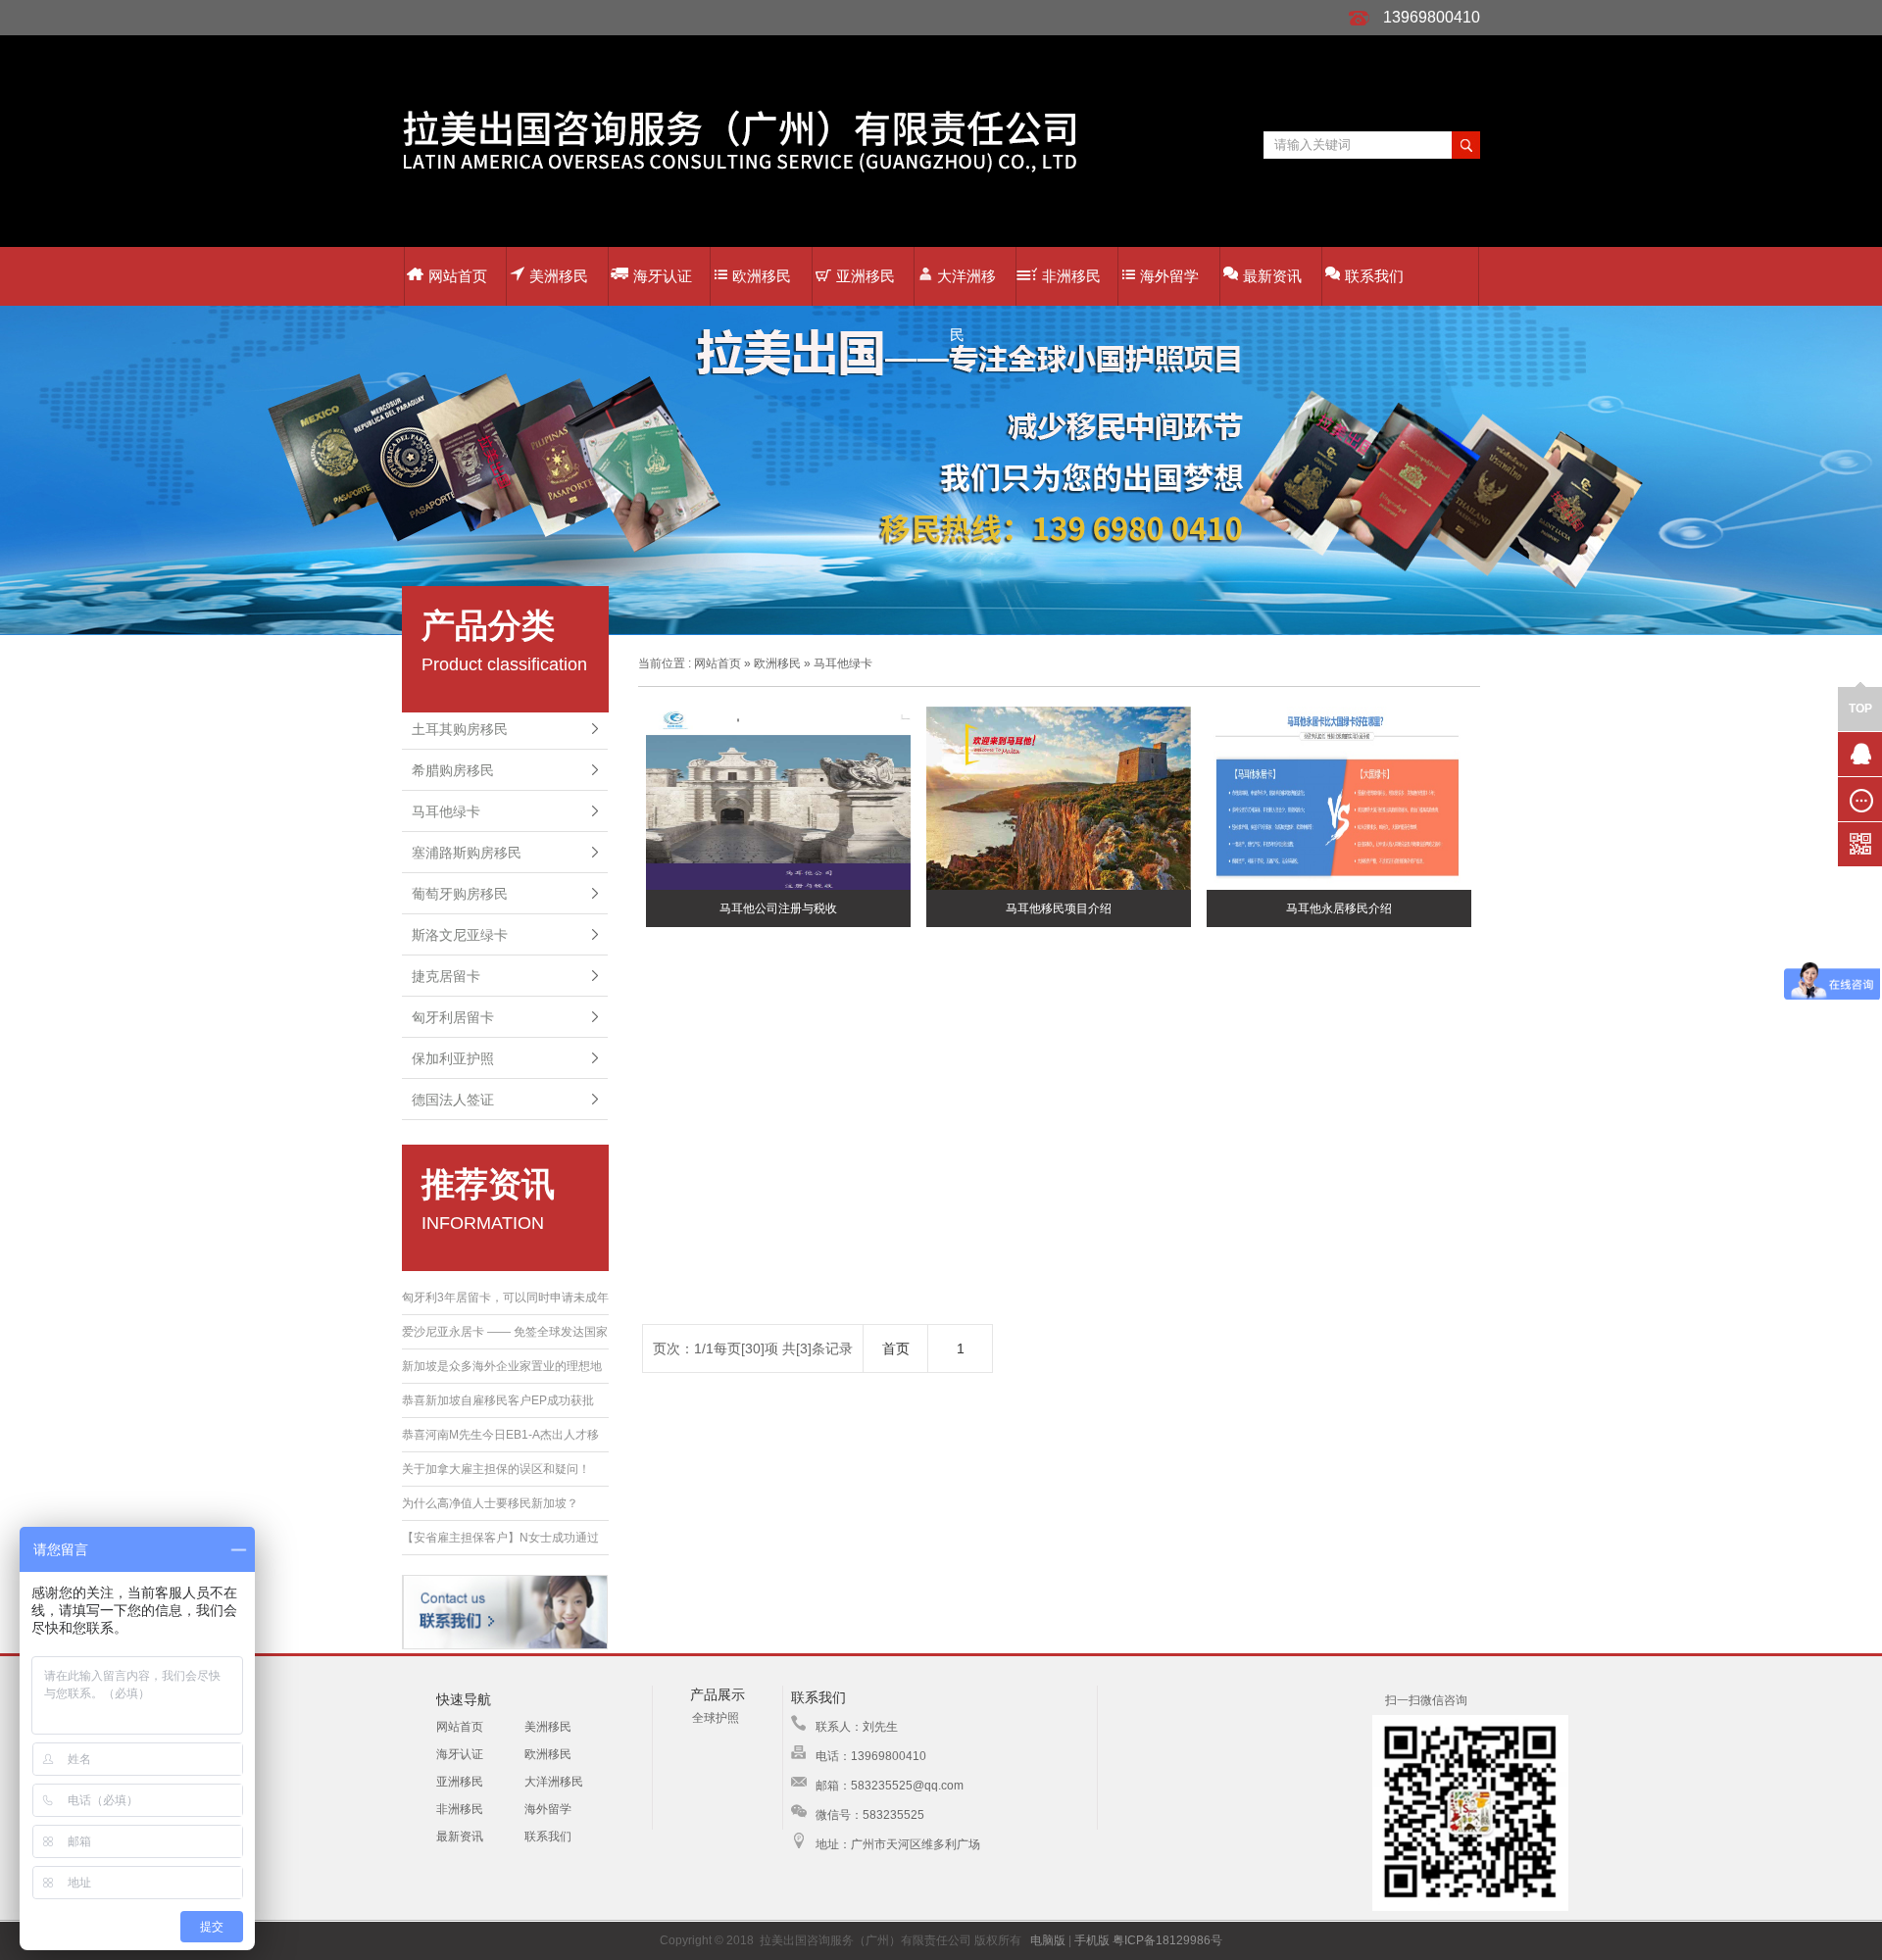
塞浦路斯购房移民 (467, 853)
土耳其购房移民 (460, 729)
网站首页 (458, 276)
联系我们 (1374, 276)
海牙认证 (663, 276)
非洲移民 (1071, 276)
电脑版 (1048, 1940)
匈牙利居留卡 (453, 1017)
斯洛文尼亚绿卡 (460, 935)
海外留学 (1169, 276)
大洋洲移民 (966, 287)
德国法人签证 (453, 1100)
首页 (896, 1348)
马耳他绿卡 (446, 811)
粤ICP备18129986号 (1167, 1940)
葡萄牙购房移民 (460, 894)
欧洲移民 (762, 276)
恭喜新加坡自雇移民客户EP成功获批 (498, 1400)
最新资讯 (1272, 276)
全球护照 (716, 1718)
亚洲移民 (866, 276)
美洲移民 (559, 276)
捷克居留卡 (446, 976)
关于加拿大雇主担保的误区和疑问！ (496, 1469)
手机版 (1092, 1940)
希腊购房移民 (453, 770)
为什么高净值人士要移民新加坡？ (490, 1503)
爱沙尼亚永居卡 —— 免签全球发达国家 (505, 1332)
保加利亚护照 (453, 1058)
